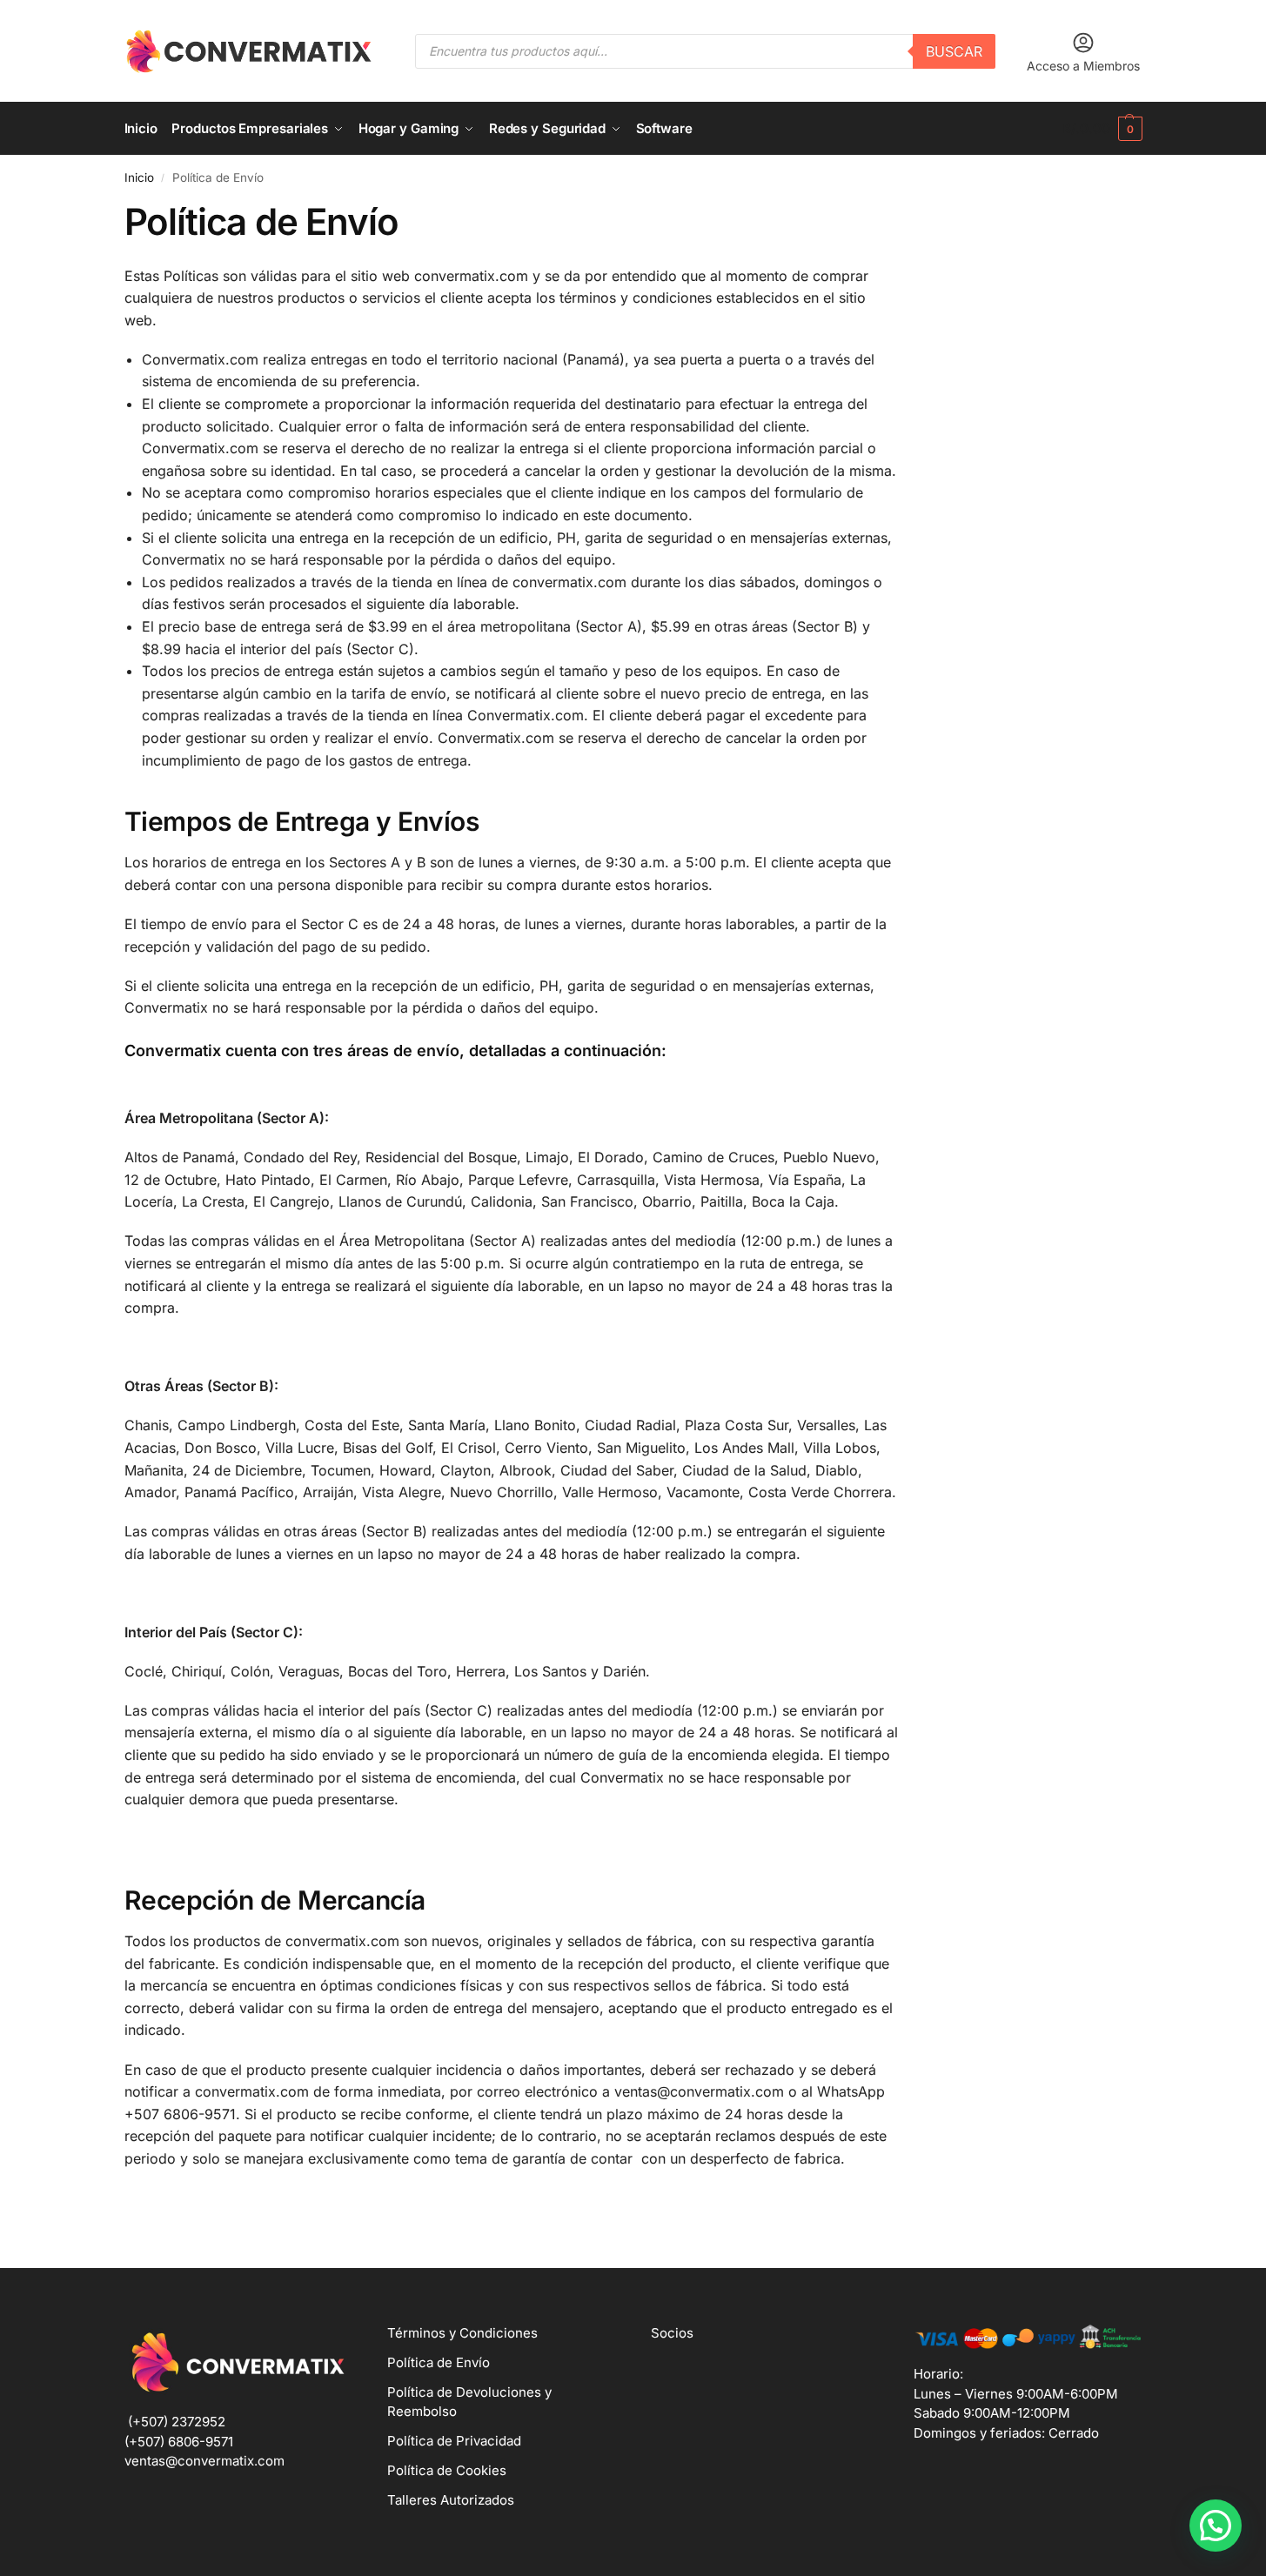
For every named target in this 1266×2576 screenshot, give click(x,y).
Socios (672, 2333)
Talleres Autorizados (451, 2500)
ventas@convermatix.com (204, 2461)
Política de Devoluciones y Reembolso (469, 2402)
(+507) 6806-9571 (179, 2442)
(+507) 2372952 (177, 2422)
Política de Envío (439, 2362)
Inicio (139, 177)
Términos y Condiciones (462, 2333)
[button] (1102, 129)
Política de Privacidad (454, 2441)
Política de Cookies (447, 2470)
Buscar (954, 51)
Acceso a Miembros (1083, 66)
